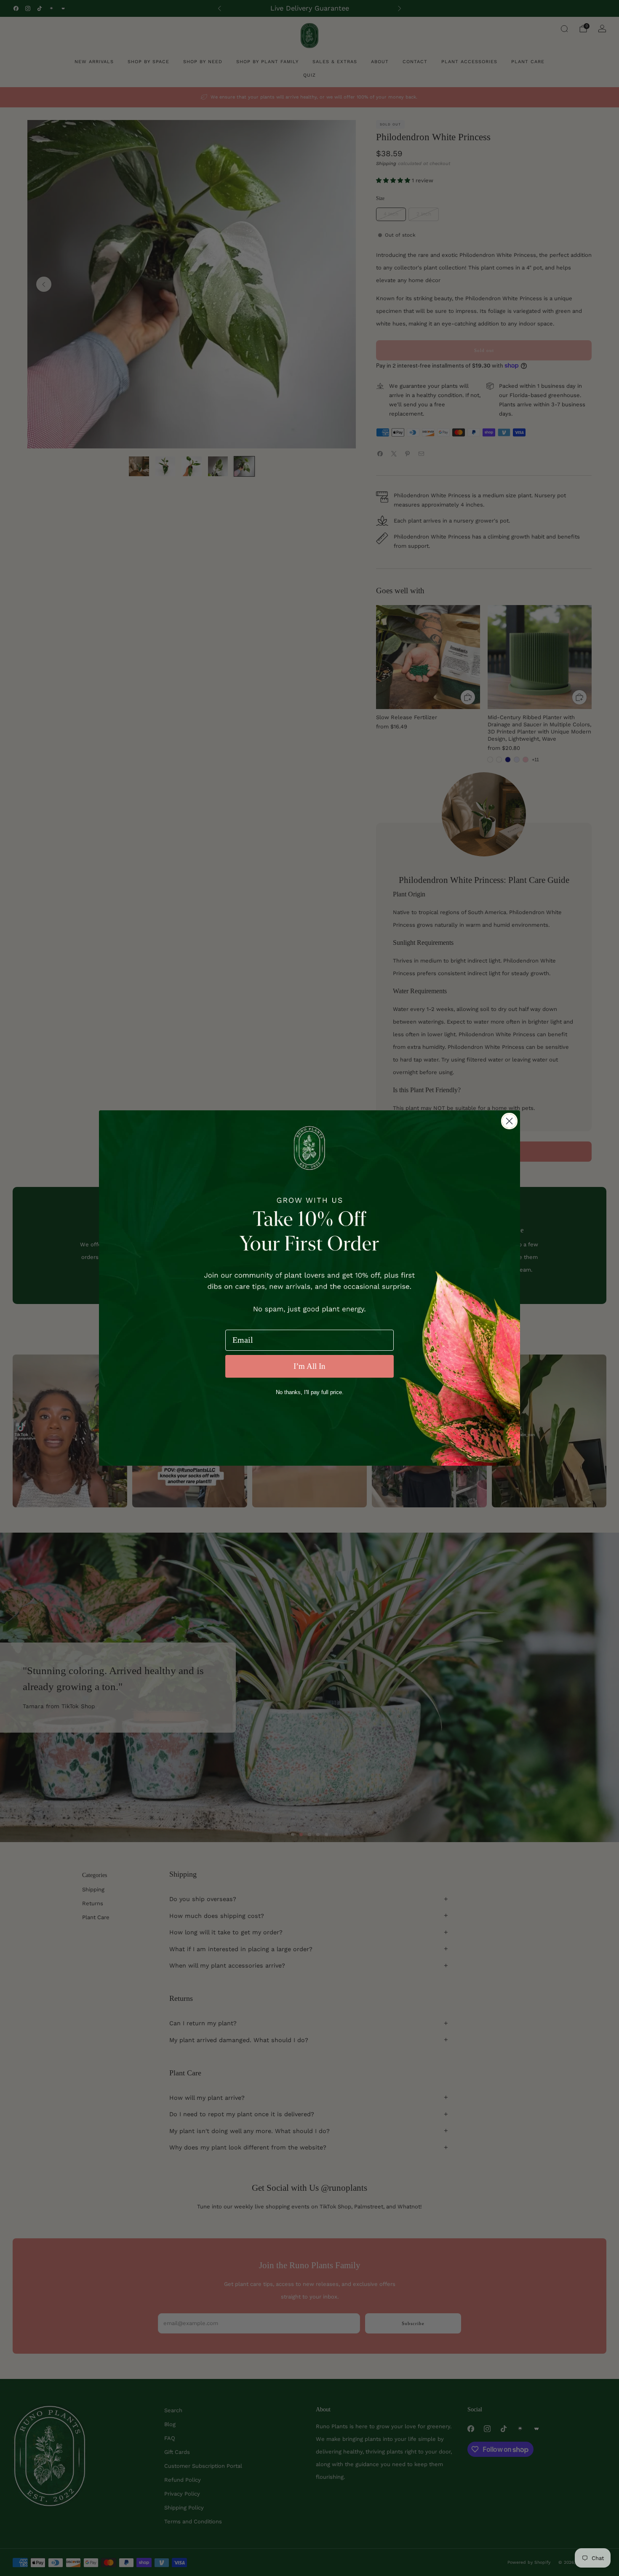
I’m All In (309, 1366)
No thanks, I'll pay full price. (310, 1392)
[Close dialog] (509, 1121)
